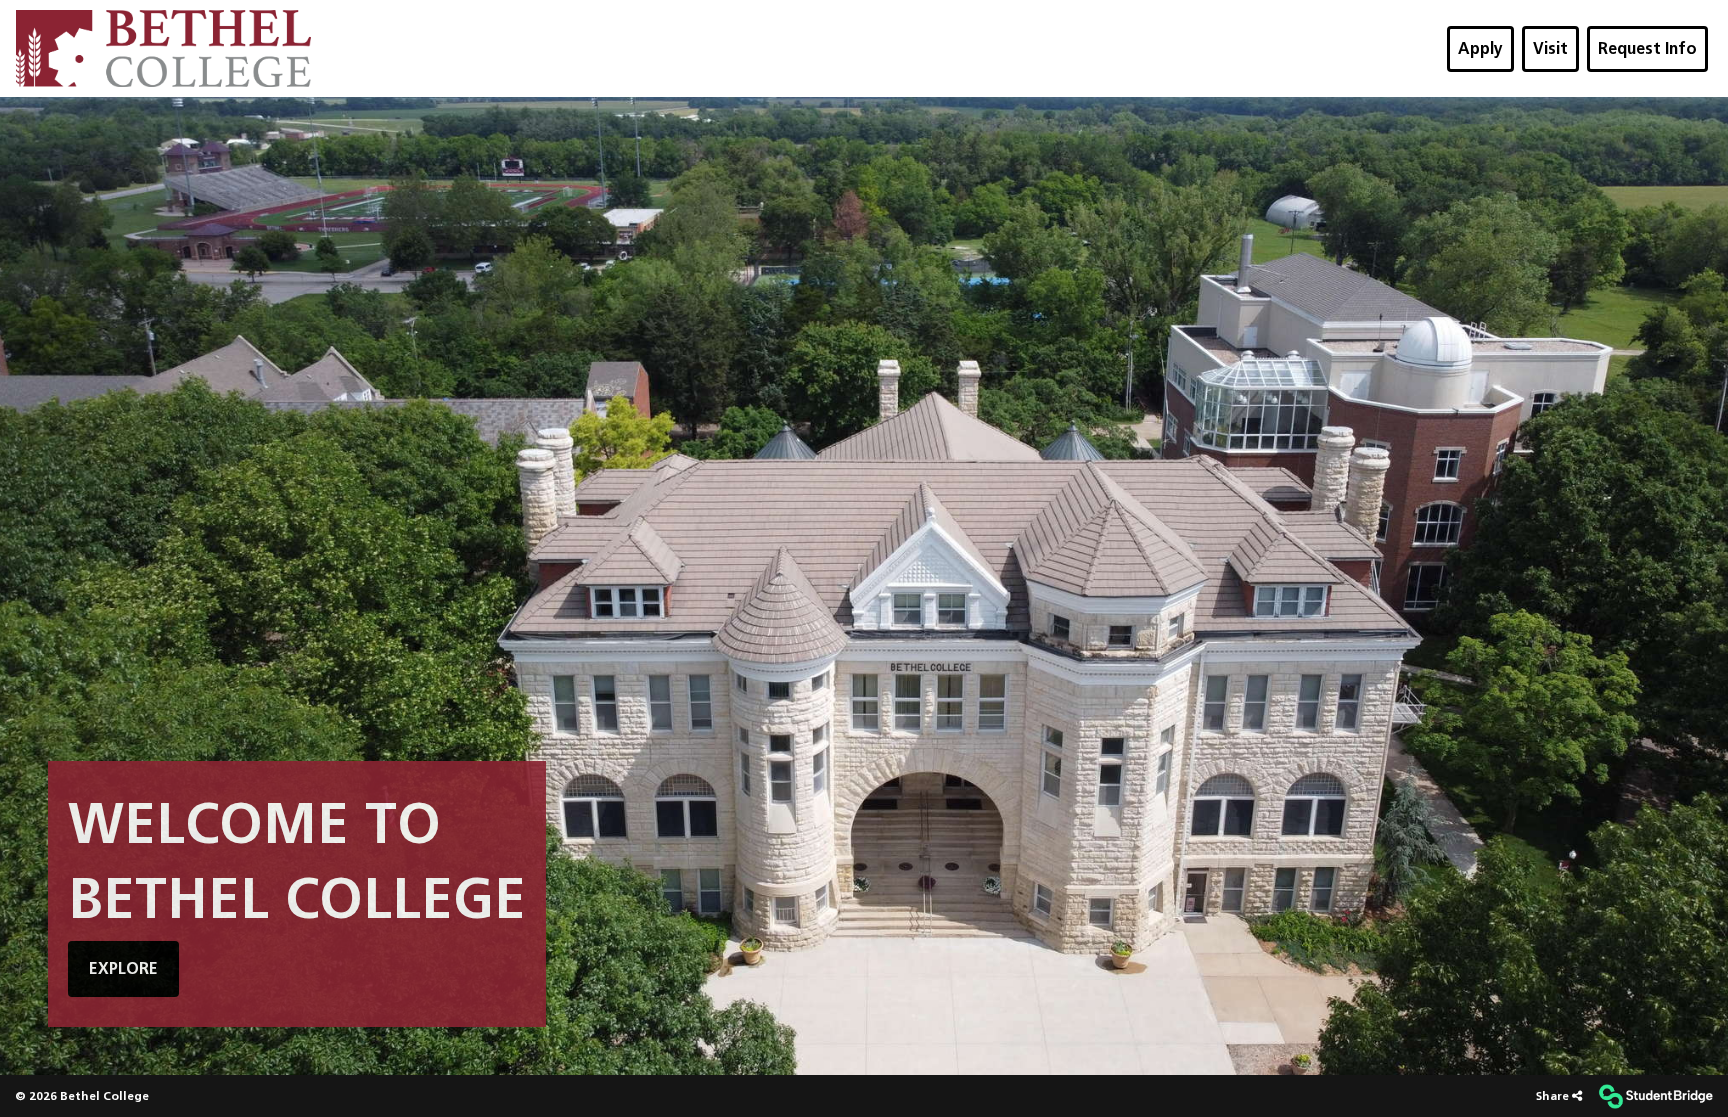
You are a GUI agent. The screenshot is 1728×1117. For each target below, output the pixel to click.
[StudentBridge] (1655, 1096)
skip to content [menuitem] (864, 16)
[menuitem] (163, 48)
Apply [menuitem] (1480, 48)
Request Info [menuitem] (1647, 48)
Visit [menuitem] (1550, 48)
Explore (123, 968)
